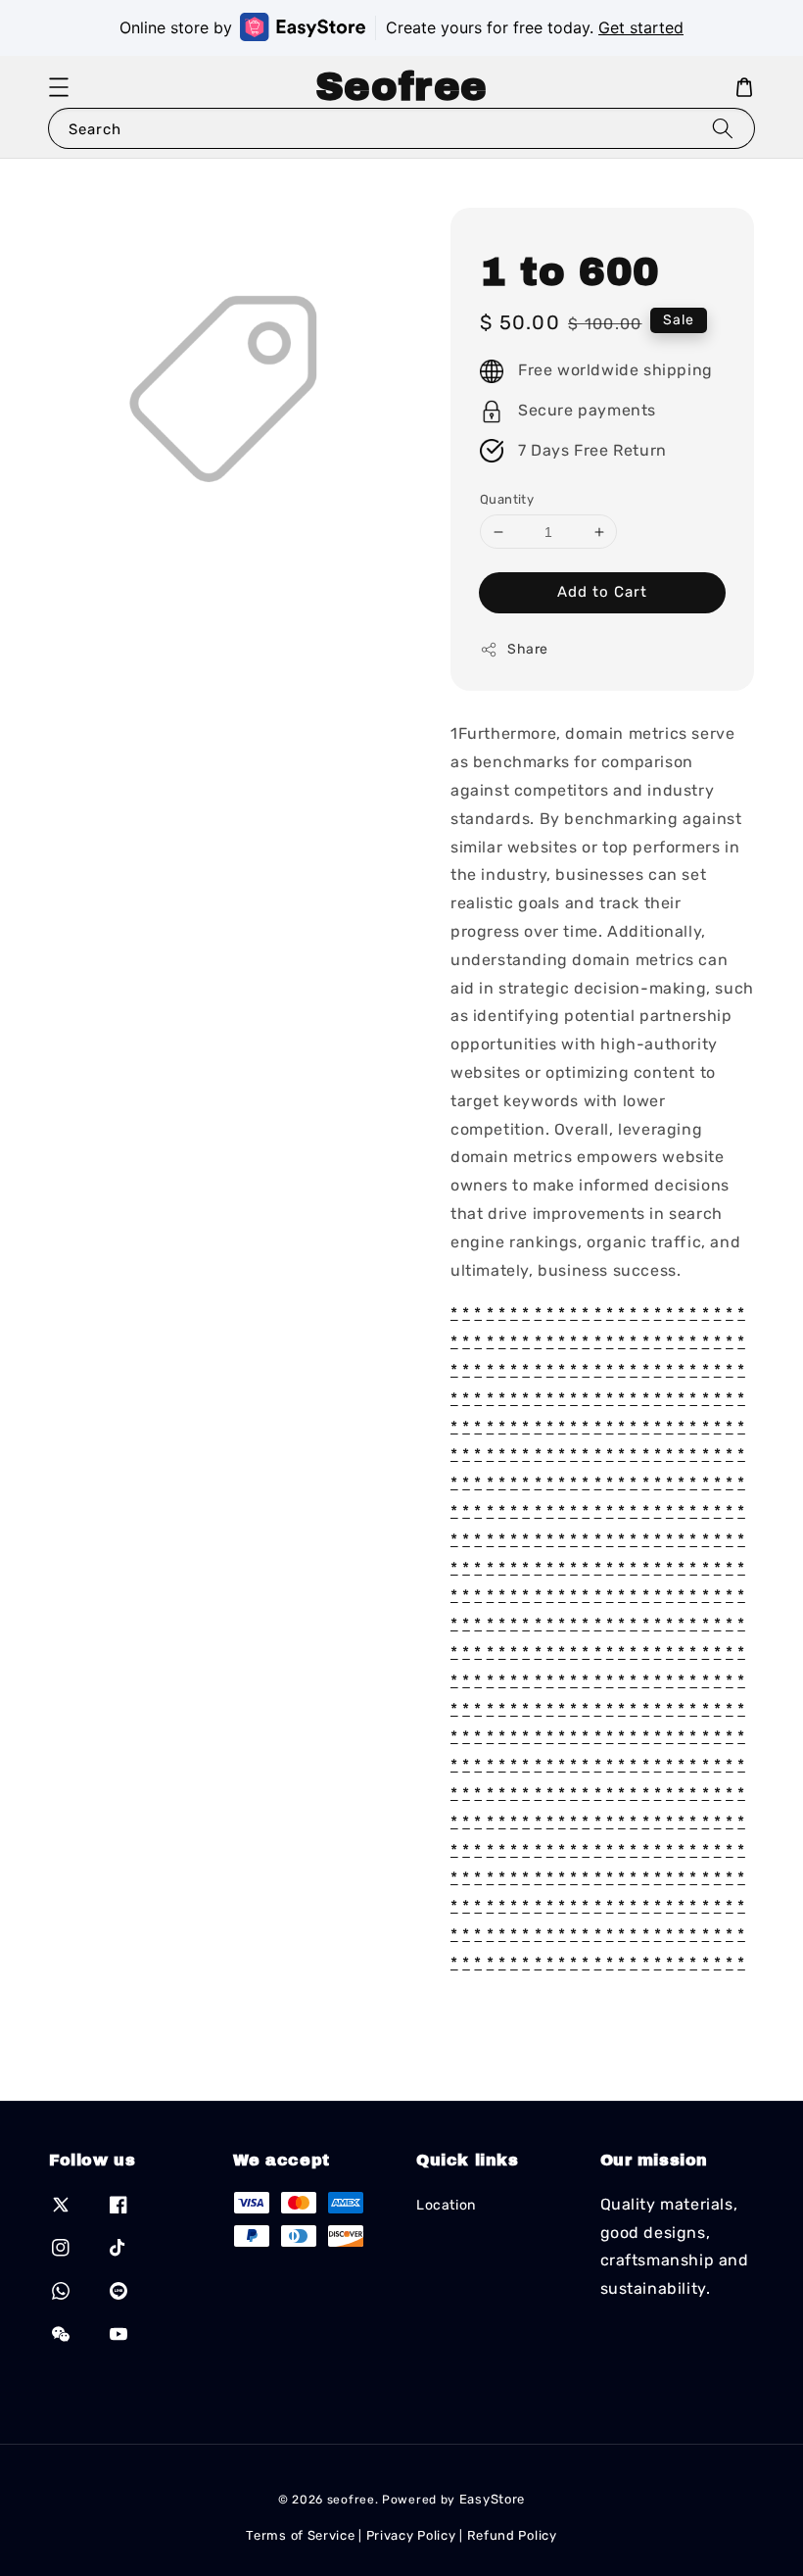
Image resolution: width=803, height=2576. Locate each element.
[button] (59, 87)
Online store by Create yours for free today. (401, 27)
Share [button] (528, 649)
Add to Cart (602, 592)
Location (446, 2205)
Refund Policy (512, 2535)
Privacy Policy (411, 2535)
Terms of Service (300, 2535)
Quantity (507, 499)
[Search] (723, 128)
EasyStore (492, 2499)
